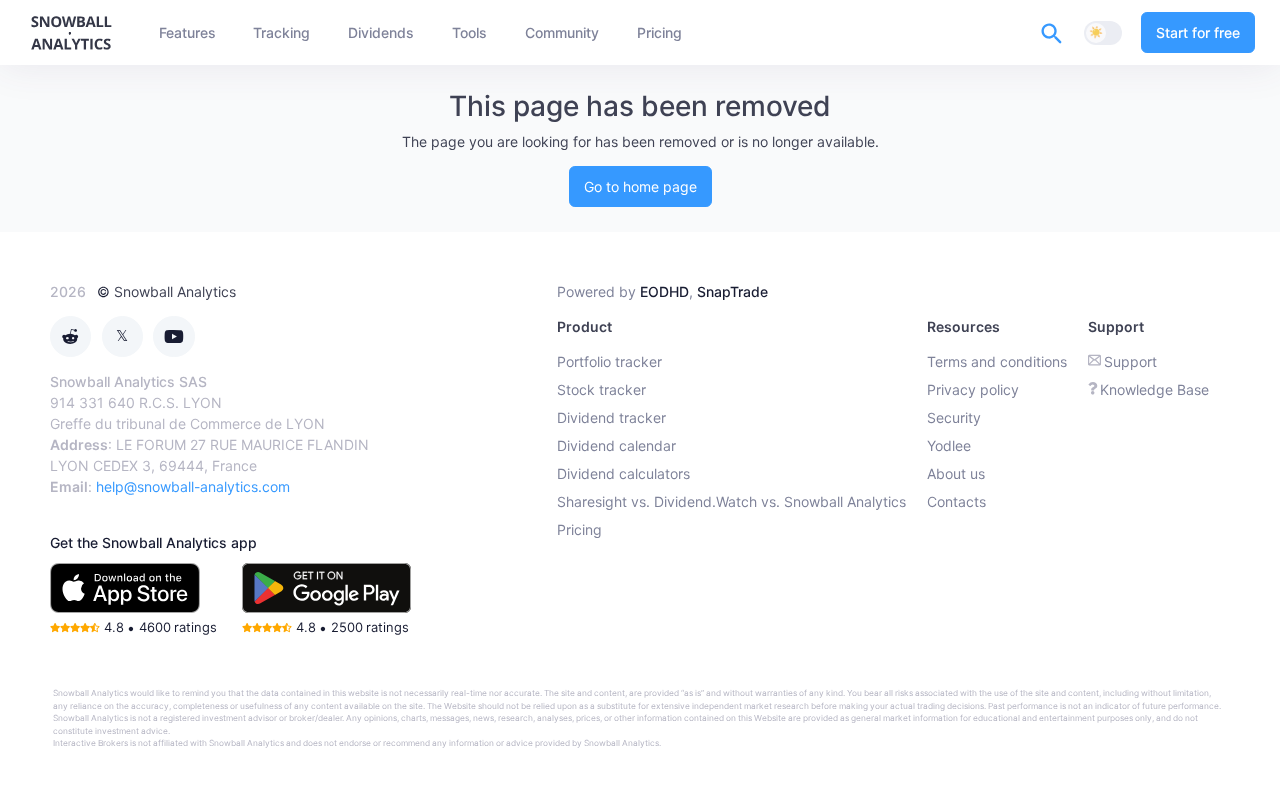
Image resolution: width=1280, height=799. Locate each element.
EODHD (664, 291)
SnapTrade (732, 291)
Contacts (956, 501)
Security (954, 417)
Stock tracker (601, 389)
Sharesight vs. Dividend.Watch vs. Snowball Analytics (731, 501)
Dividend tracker (611, 417)
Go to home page (640, 186)
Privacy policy (973, 389)
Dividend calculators (623, 473)
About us (956, 473)
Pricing (579, 529)
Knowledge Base (1154, 389)
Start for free (1198, 32)
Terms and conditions (997, 361)
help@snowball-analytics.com (193, 486)
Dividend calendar (616, 445)
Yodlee (949, 445)
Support (1130, 361)
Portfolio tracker (609, 361)
